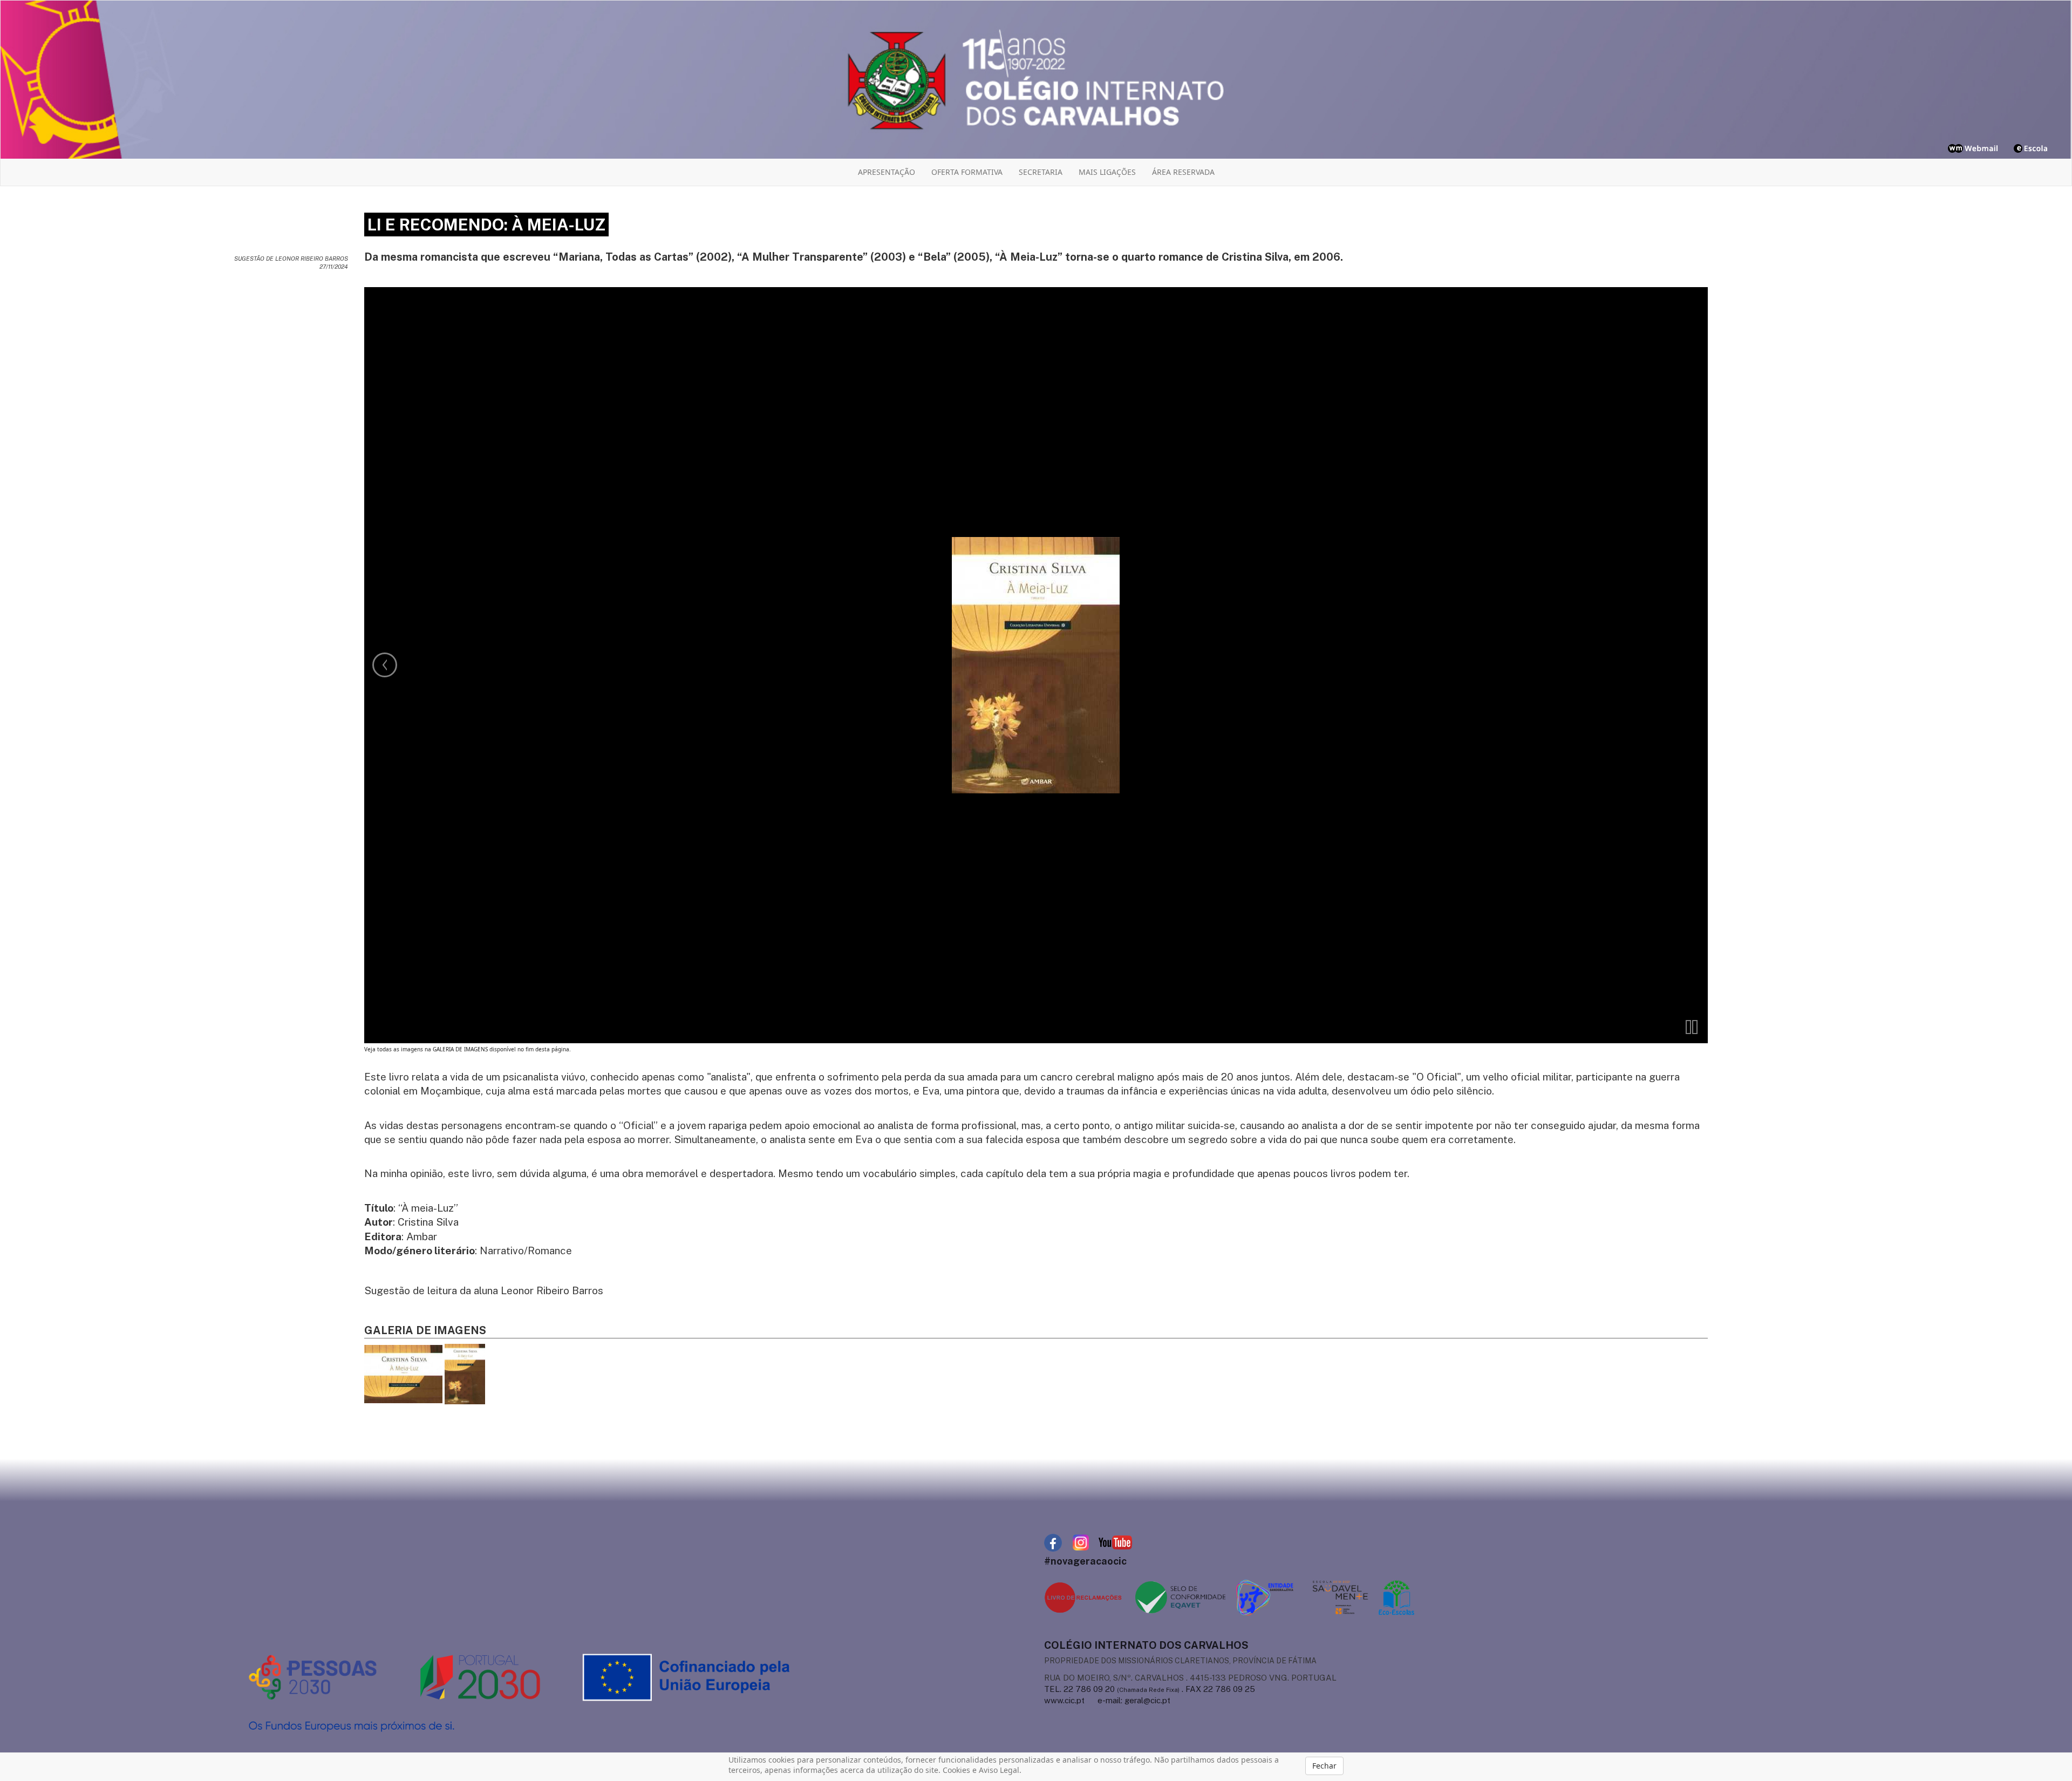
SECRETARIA (1041, 172)
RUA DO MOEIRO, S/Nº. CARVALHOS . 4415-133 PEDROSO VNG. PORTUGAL (1190, 1678)
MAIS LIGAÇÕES (1107, 172)
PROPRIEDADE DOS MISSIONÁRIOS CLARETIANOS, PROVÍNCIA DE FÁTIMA (1180, 1661)
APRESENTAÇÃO (887, 172)
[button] (1692, 1027)
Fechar (1324, 1766)
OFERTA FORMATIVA (967, 172)
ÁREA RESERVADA (1183, 172)
